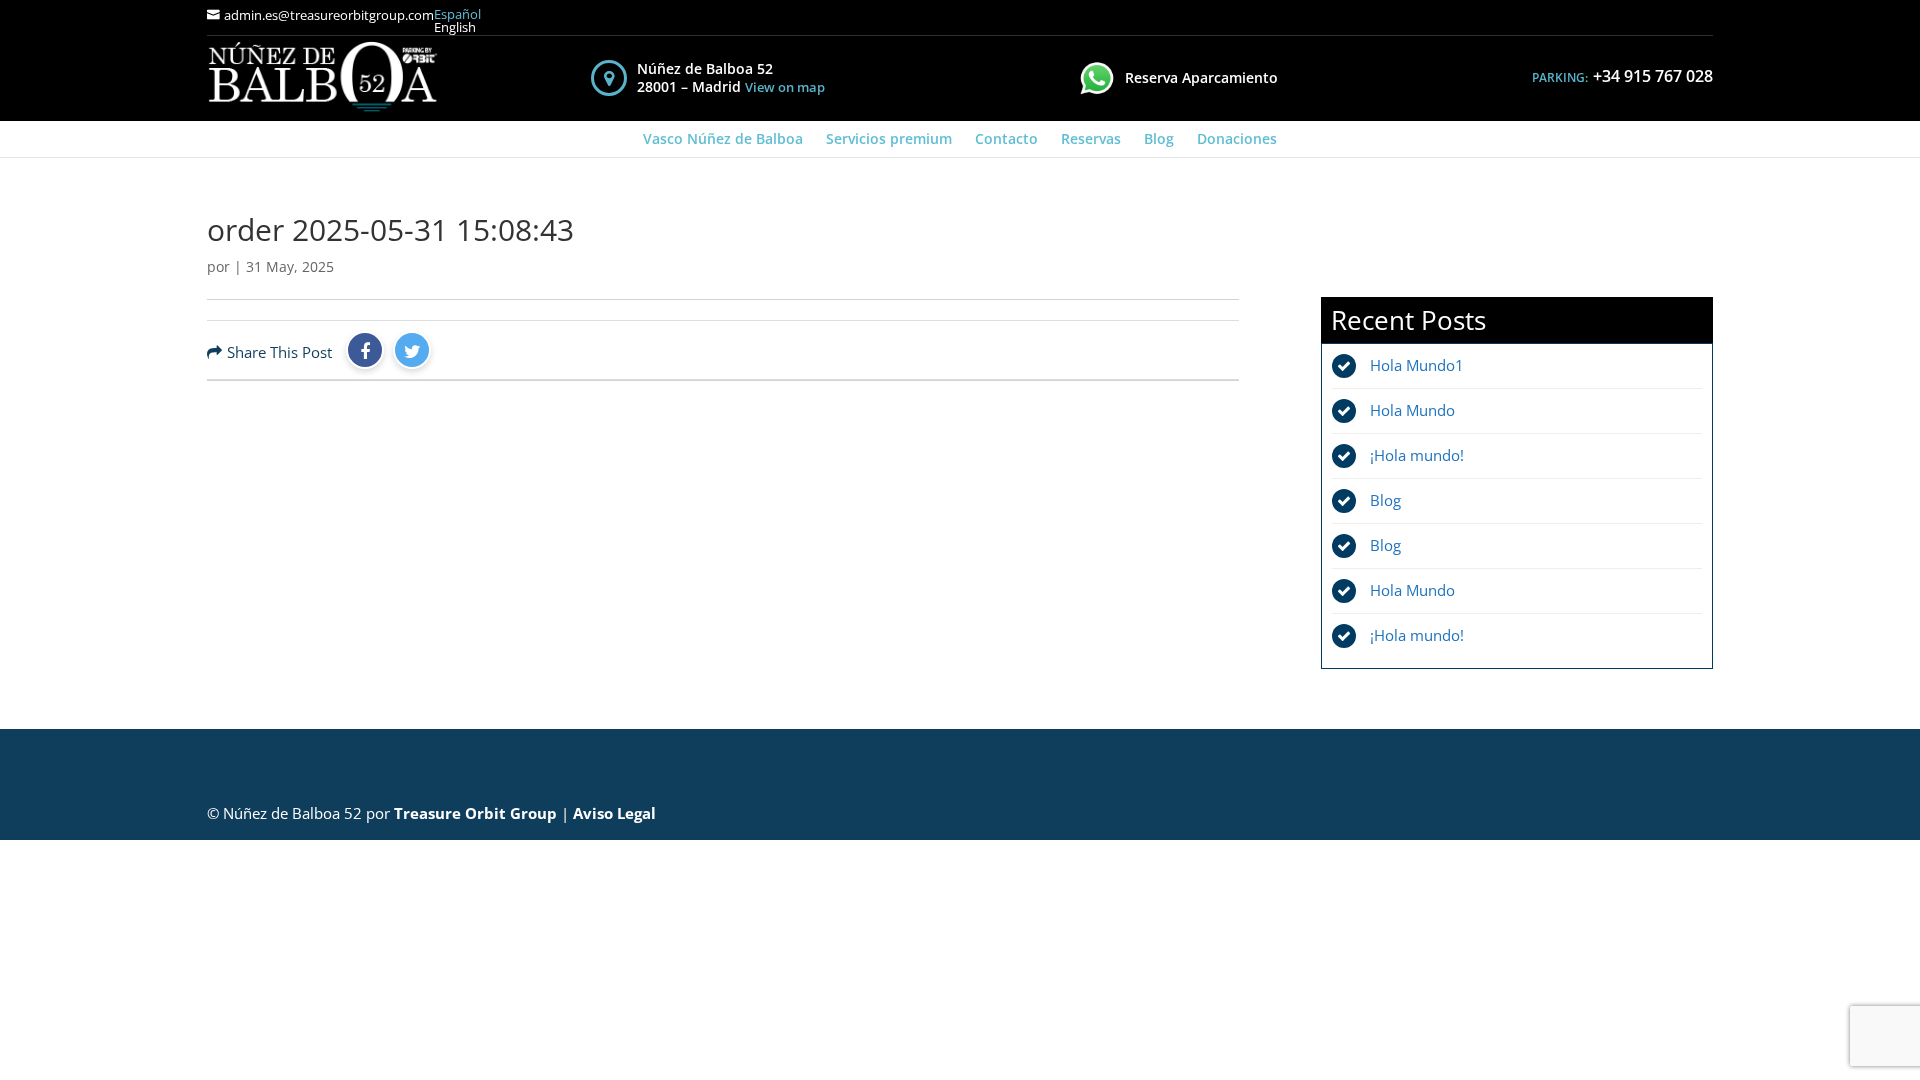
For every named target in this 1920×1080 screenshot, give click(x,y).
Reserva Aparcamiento (1201, 77)
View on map (785, 87)
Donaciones (1237, 138)
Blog (1159, 138)
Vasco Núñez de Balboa (723, 138)
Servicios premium (889, 138)
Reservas (1091, 138)
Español (457, 14)
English (455, 27)
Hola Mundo (1412, 410)
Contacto (1006, 138)
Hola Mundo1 (1417, 365)
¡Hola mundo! (1417, 455)
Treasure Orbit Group (475, 813)
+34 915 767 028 (1653, 76)
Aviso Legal (614, 813)
